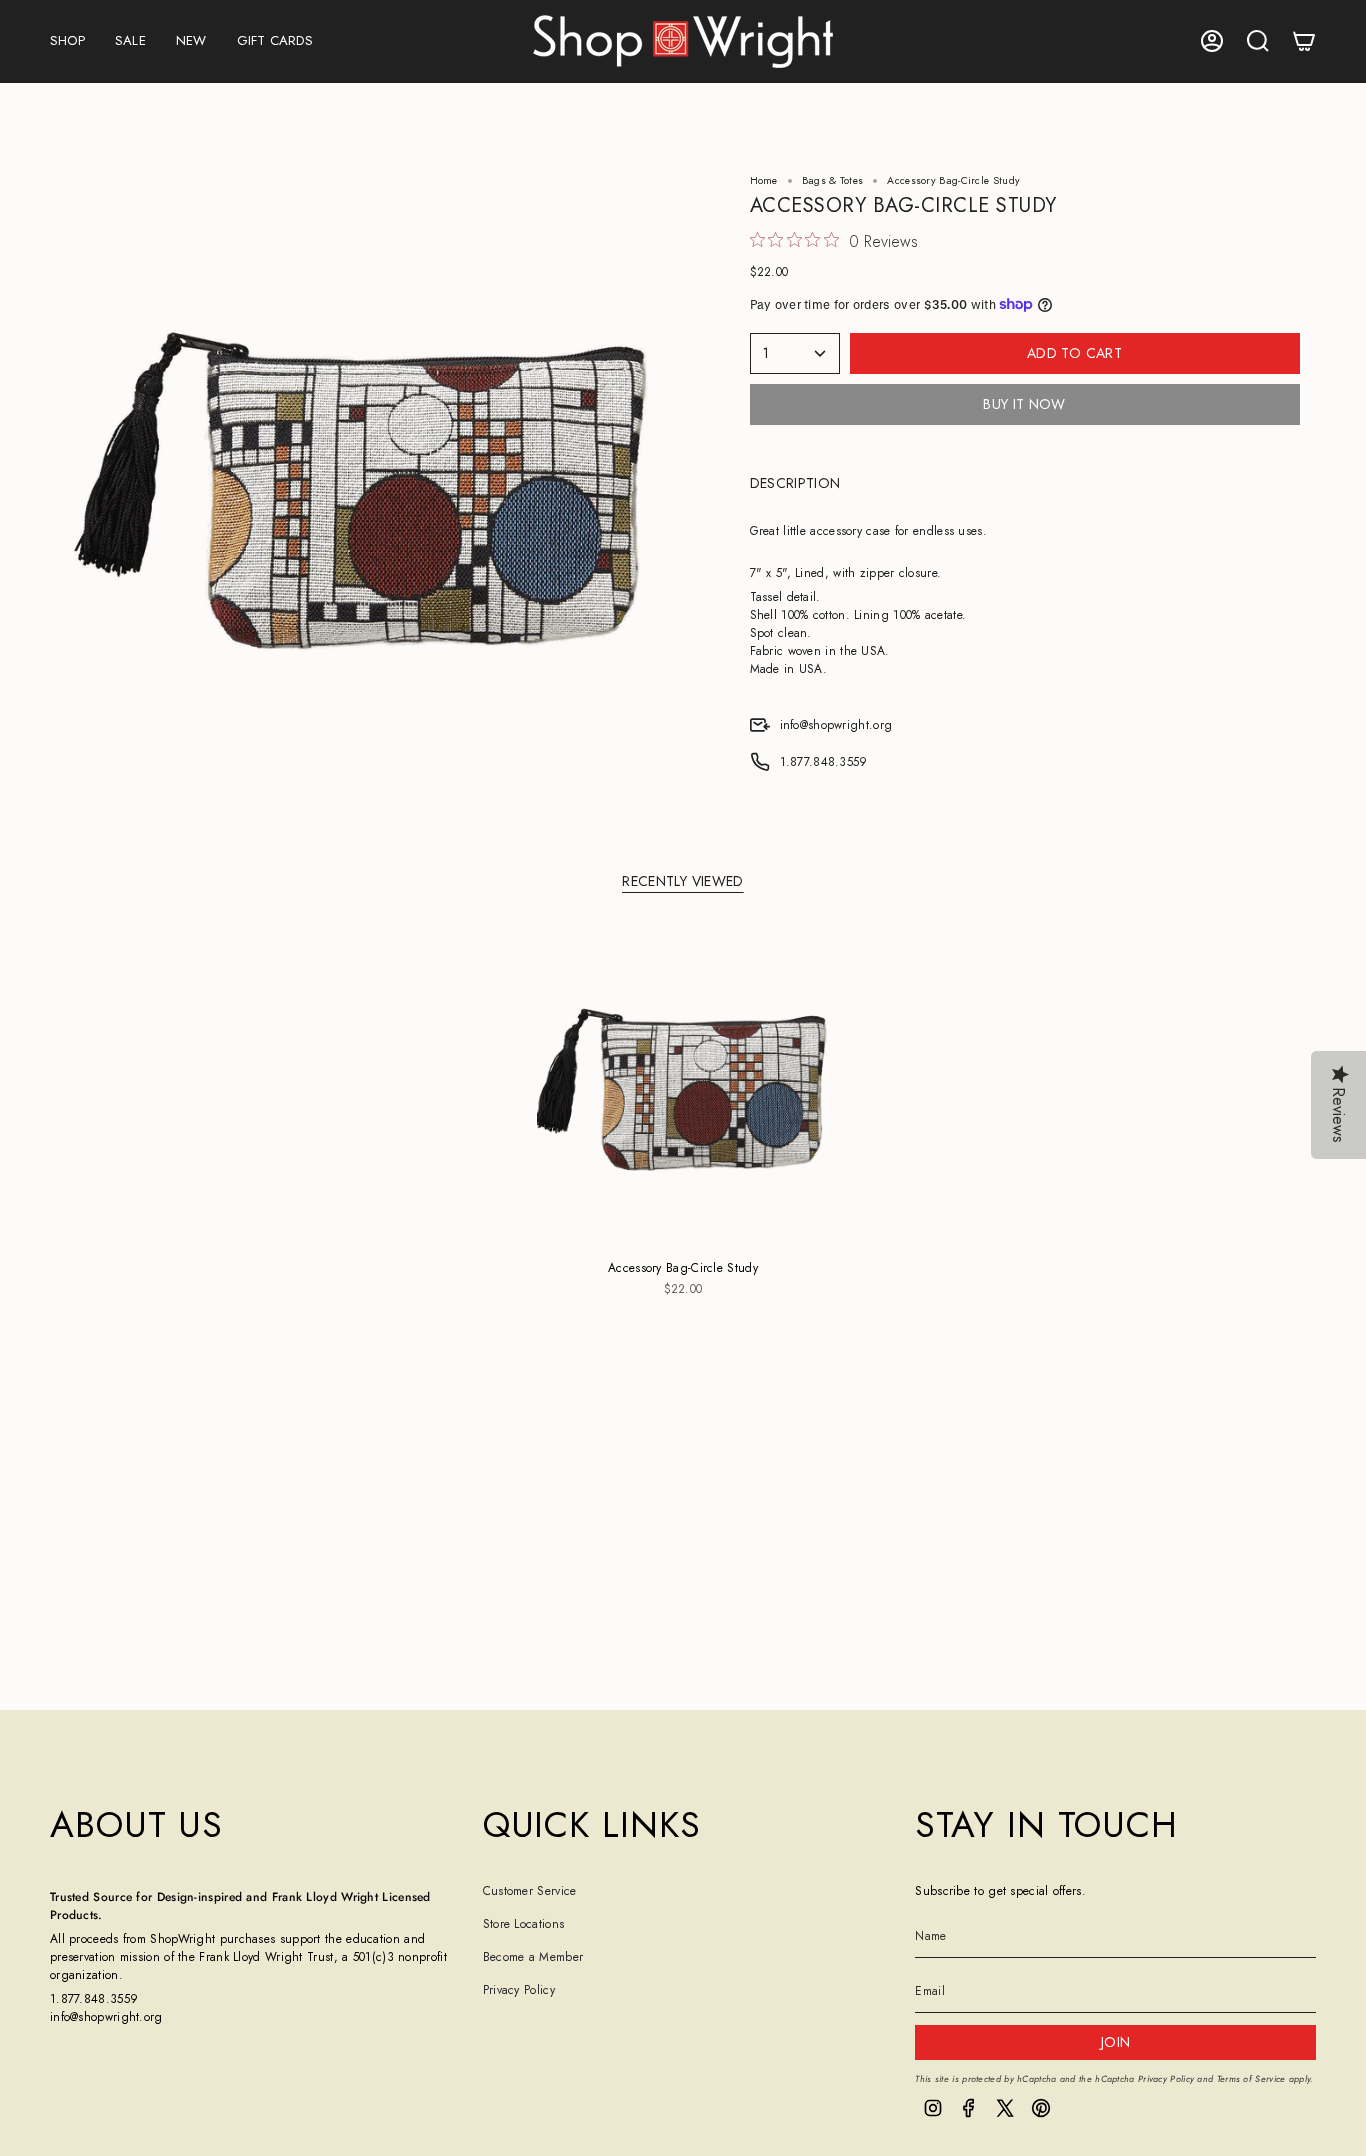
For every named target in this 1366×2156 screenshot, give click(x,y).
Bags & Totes (833, 180)
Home (764, 180)
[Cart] (1304, 41)
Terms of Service (1251, 2078)
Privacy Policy (519, 1990)
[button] (67, 41)
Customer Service (530, 1891)
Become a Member (533, 1957)
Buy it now (1024, 404)
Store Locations (524, 1924)
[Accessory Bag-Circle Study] (683, 1089)
